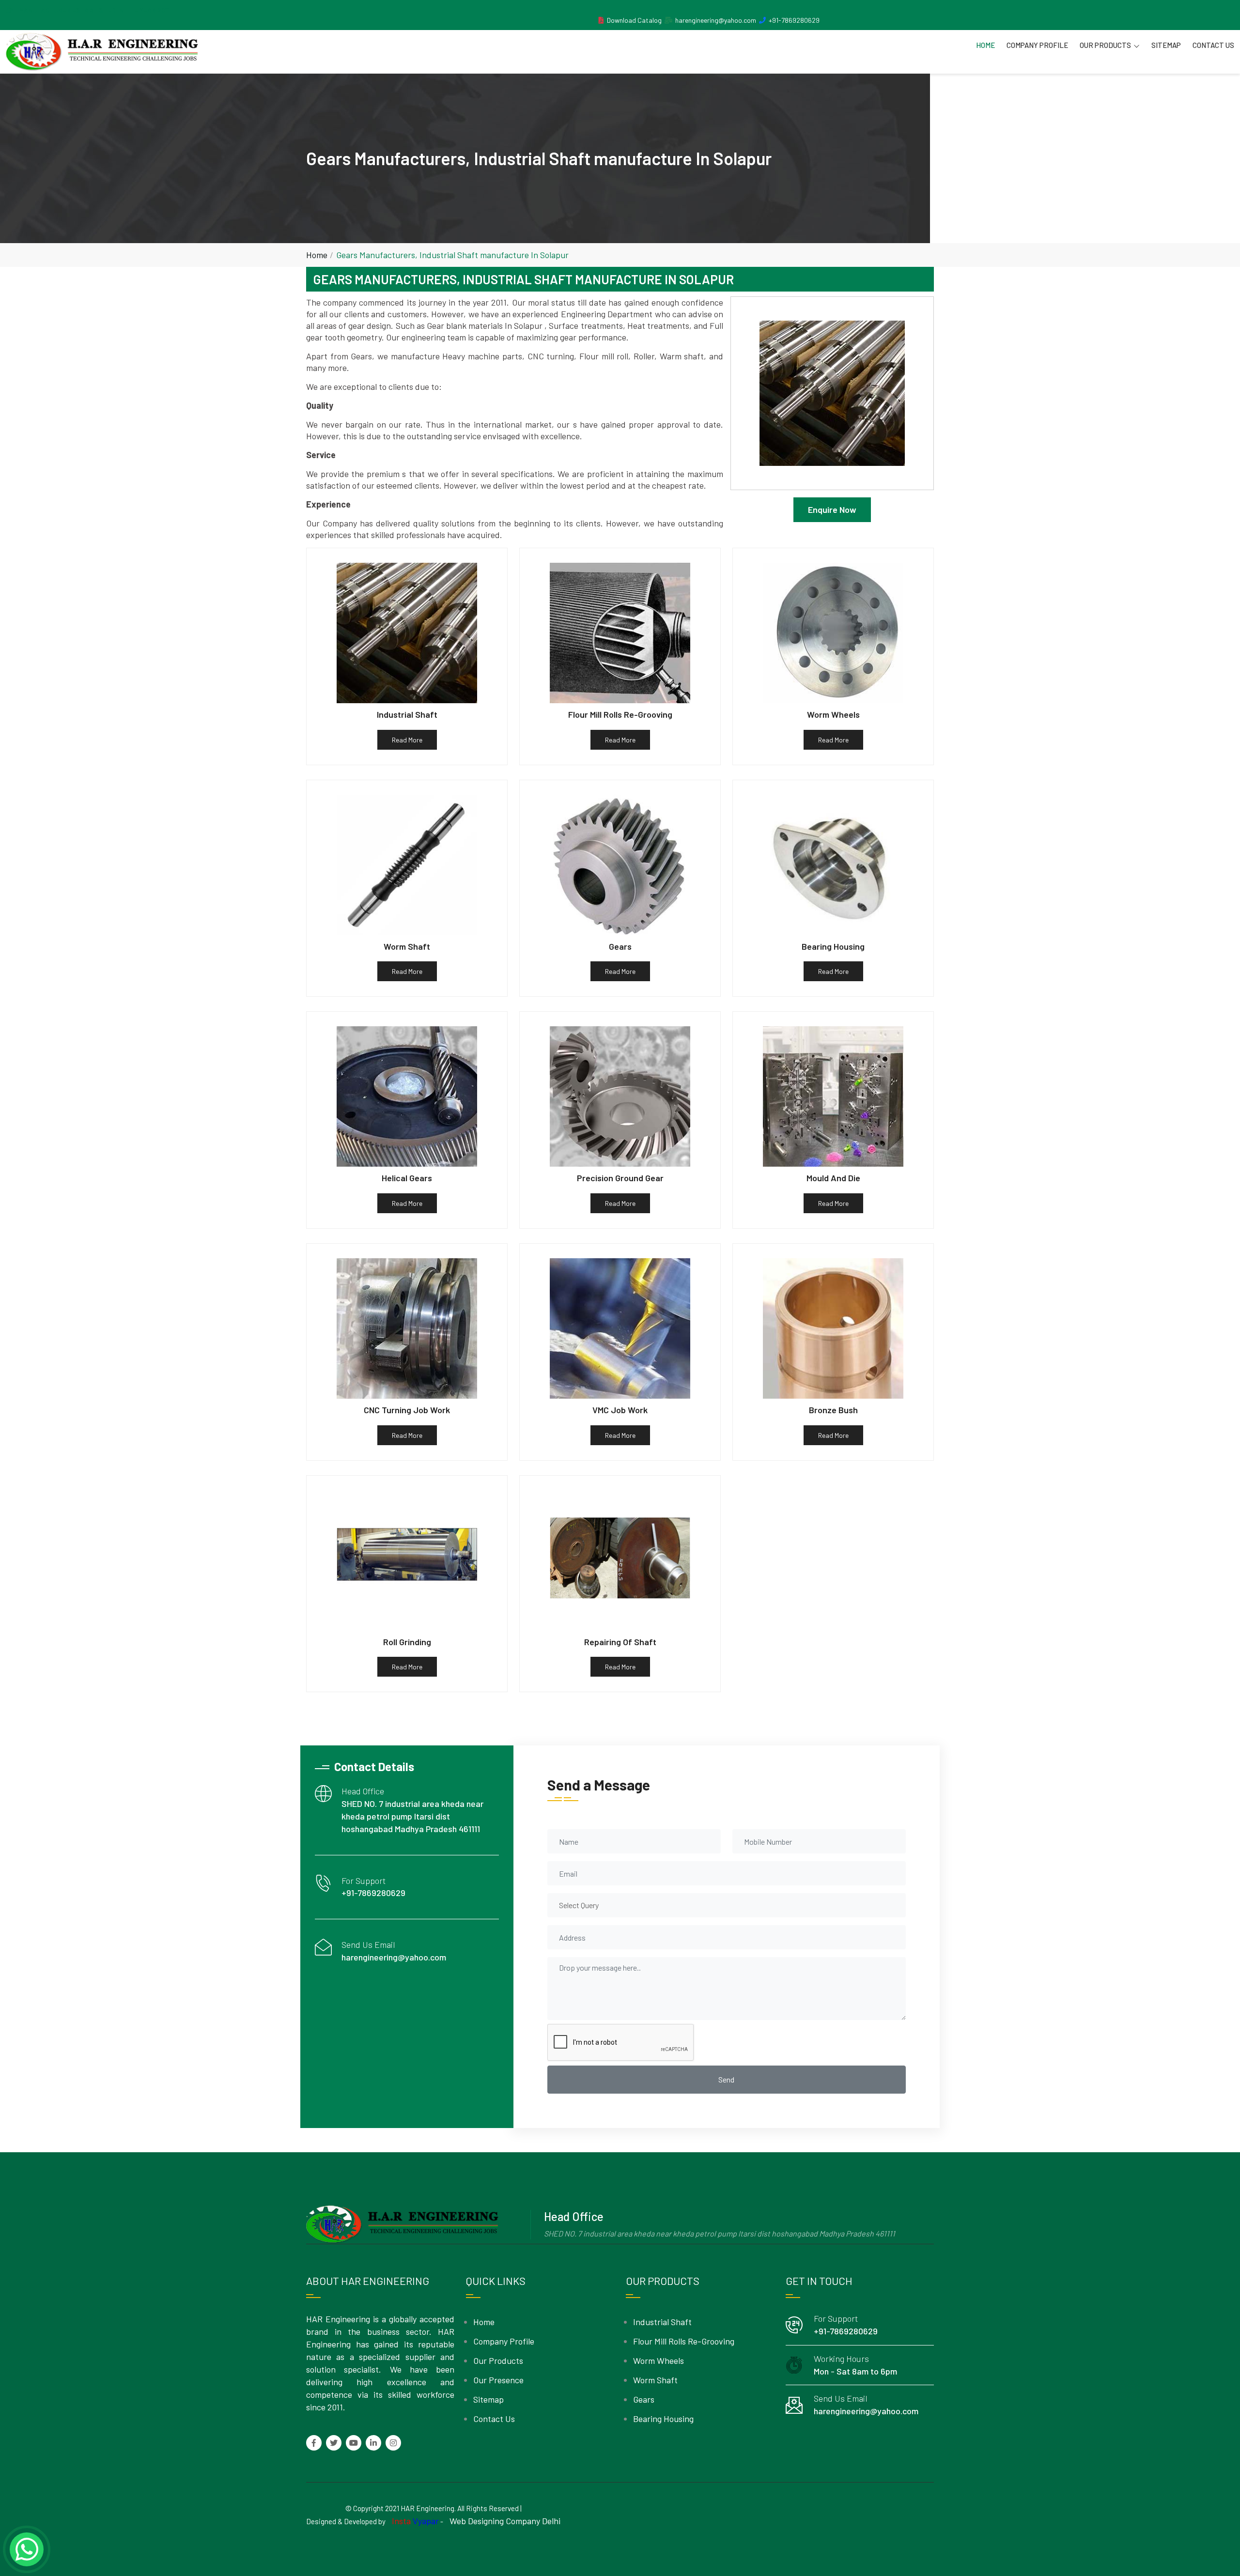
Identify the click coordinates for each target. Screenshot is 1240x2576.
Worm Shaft (655, 2380)
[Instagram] (393, 2443)
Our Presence (498, 2380)
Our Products (1105, 45)
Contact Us (1213, 45)
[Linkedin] (373, 2443)
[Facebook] (314, 2443)
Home (985, 45)
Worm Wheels (659, 2360)
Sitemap (1166, 45)
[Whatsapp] (27, 2549)
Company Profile (1037, 45)
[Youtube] (354, 2443)
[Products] (601, 20)
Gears (644, 2399)
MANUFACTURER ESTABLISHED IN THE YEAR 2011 (94, 10)
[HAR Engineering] (102, 52)
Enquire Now (832, 509)
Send (726, 2079)
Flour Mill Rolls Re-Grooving (684, 2341)
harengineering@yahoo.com (716, 20)
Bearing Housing (663, 2419)
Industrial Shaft (662, 2322)
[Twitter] (334, 2443)
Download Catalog (634, 20)
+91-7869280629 (794, 20)
